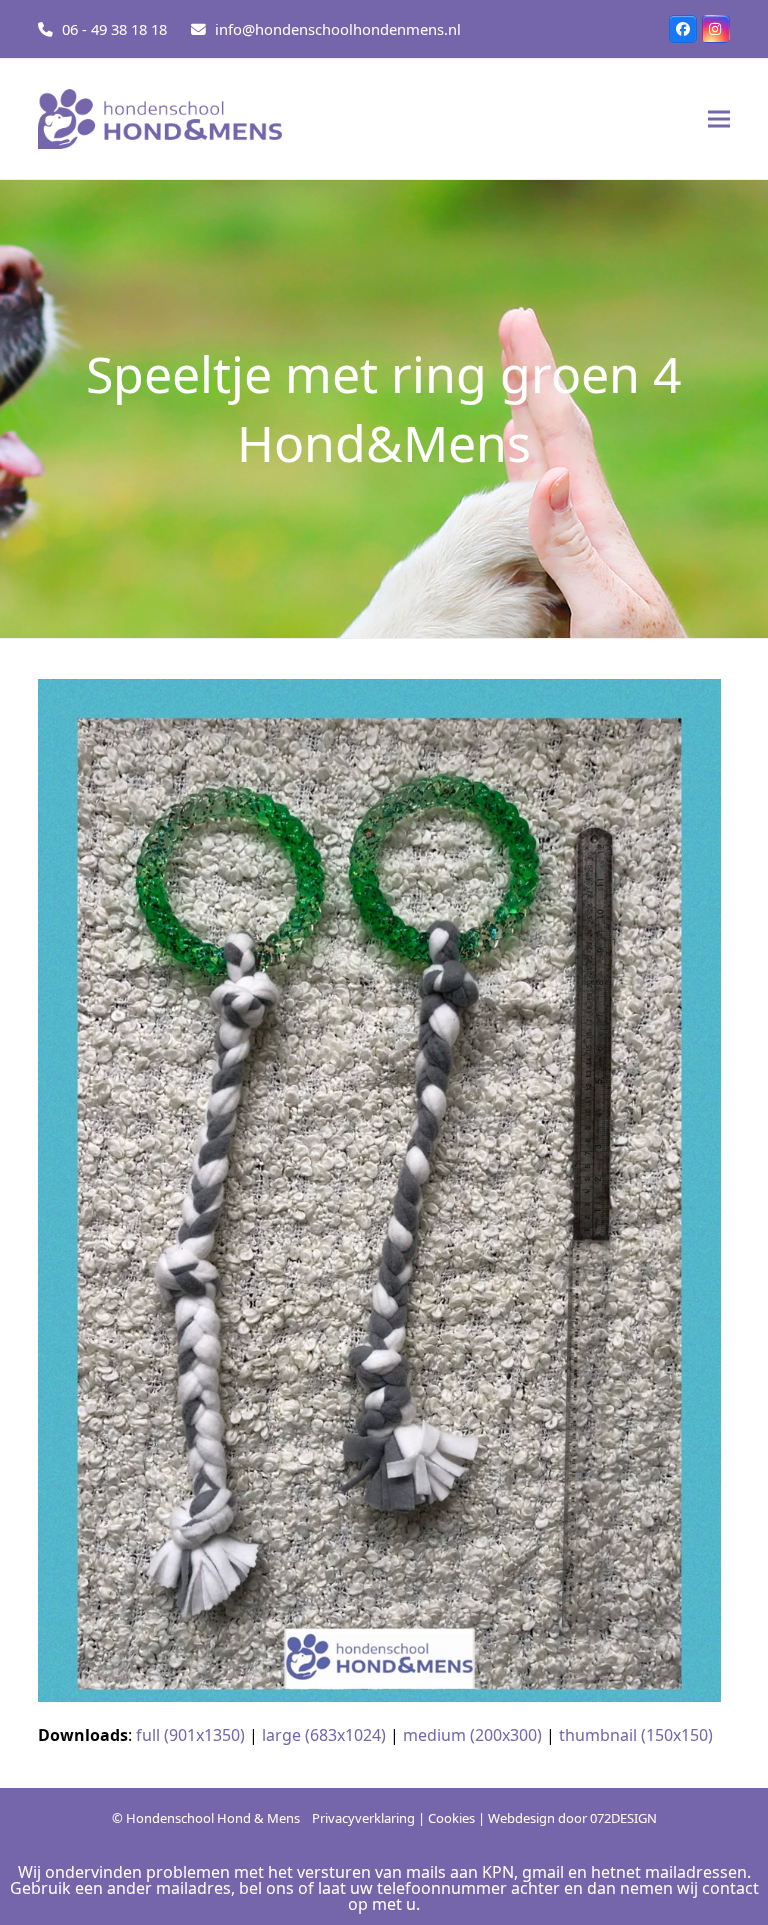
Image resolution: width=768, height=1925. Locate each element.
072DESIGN (623, 1818)
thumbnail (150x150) (636, 1735)
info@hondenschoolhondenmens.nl (338, 29)
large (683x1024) (324, 1735)
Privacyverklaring (363, 1818)
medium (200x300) (472, 1735)
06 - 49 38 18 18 (114, 29)
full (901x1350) (190, 1735)
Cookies (451, 1818)
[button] (719, 119)
